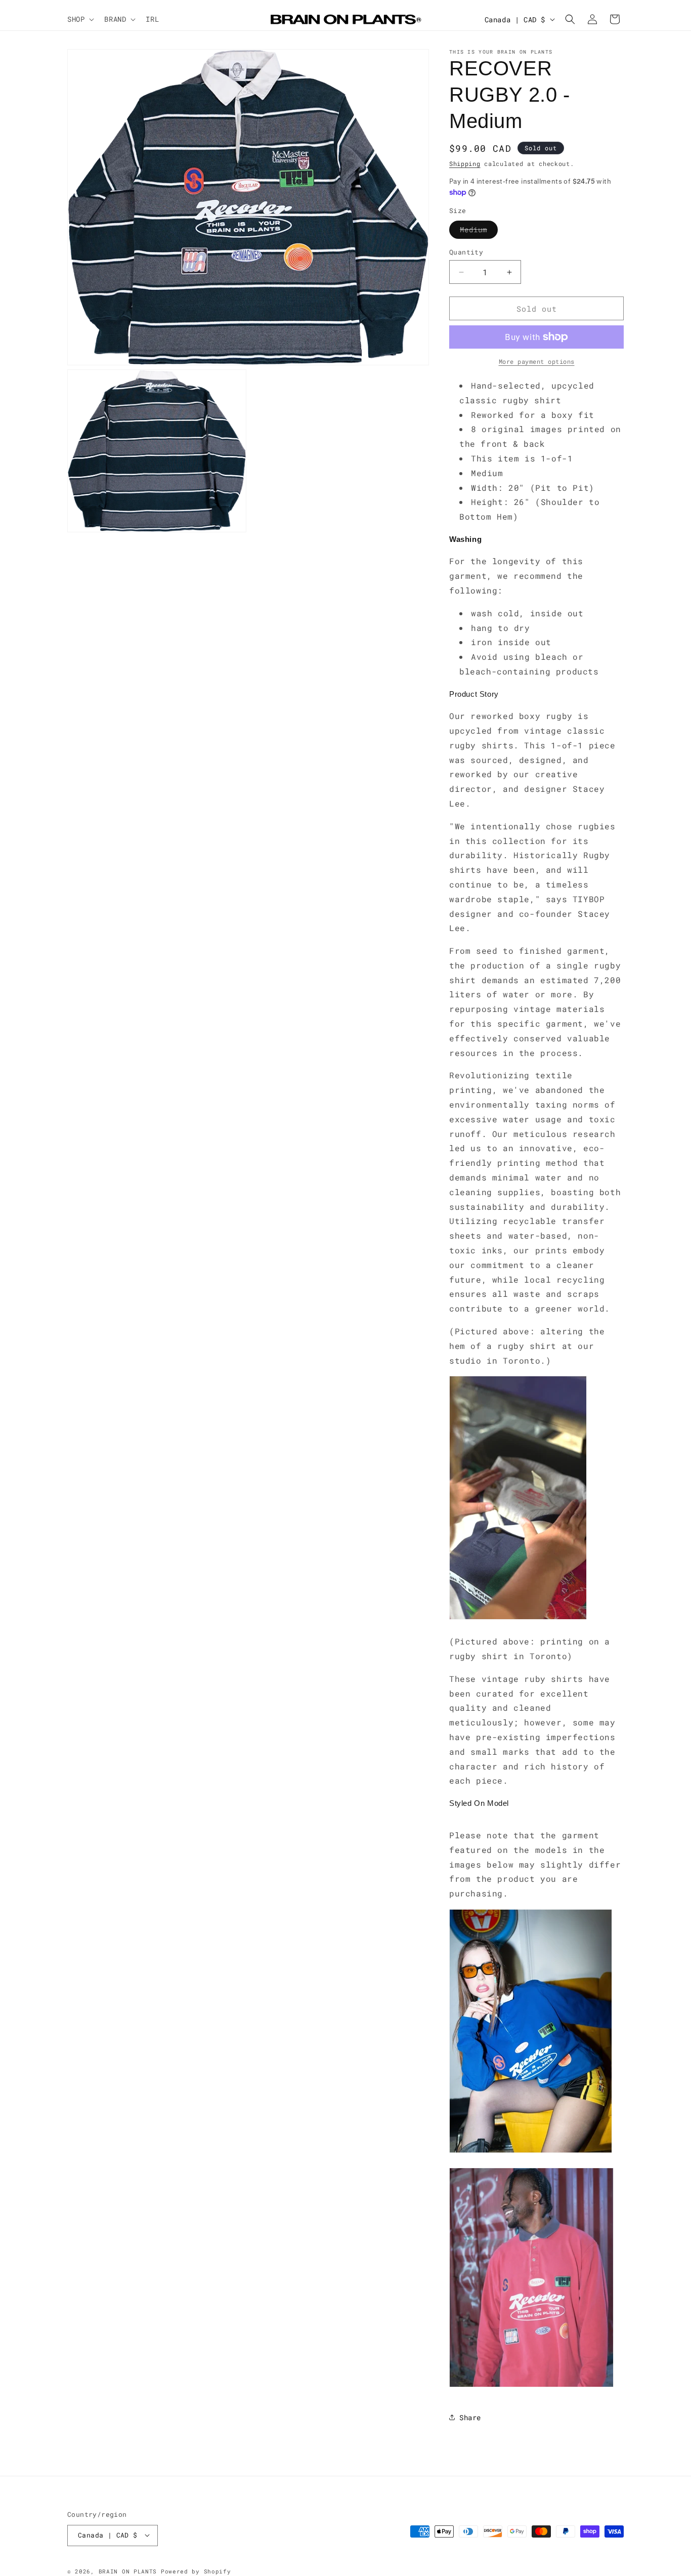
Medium (479, 231)
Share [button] (470, 2417)
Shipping (465, 163)
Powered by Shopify (196, 2571)
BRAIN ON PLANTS (128, 2571)
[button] (80, 19)
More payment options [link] (537, 361)
